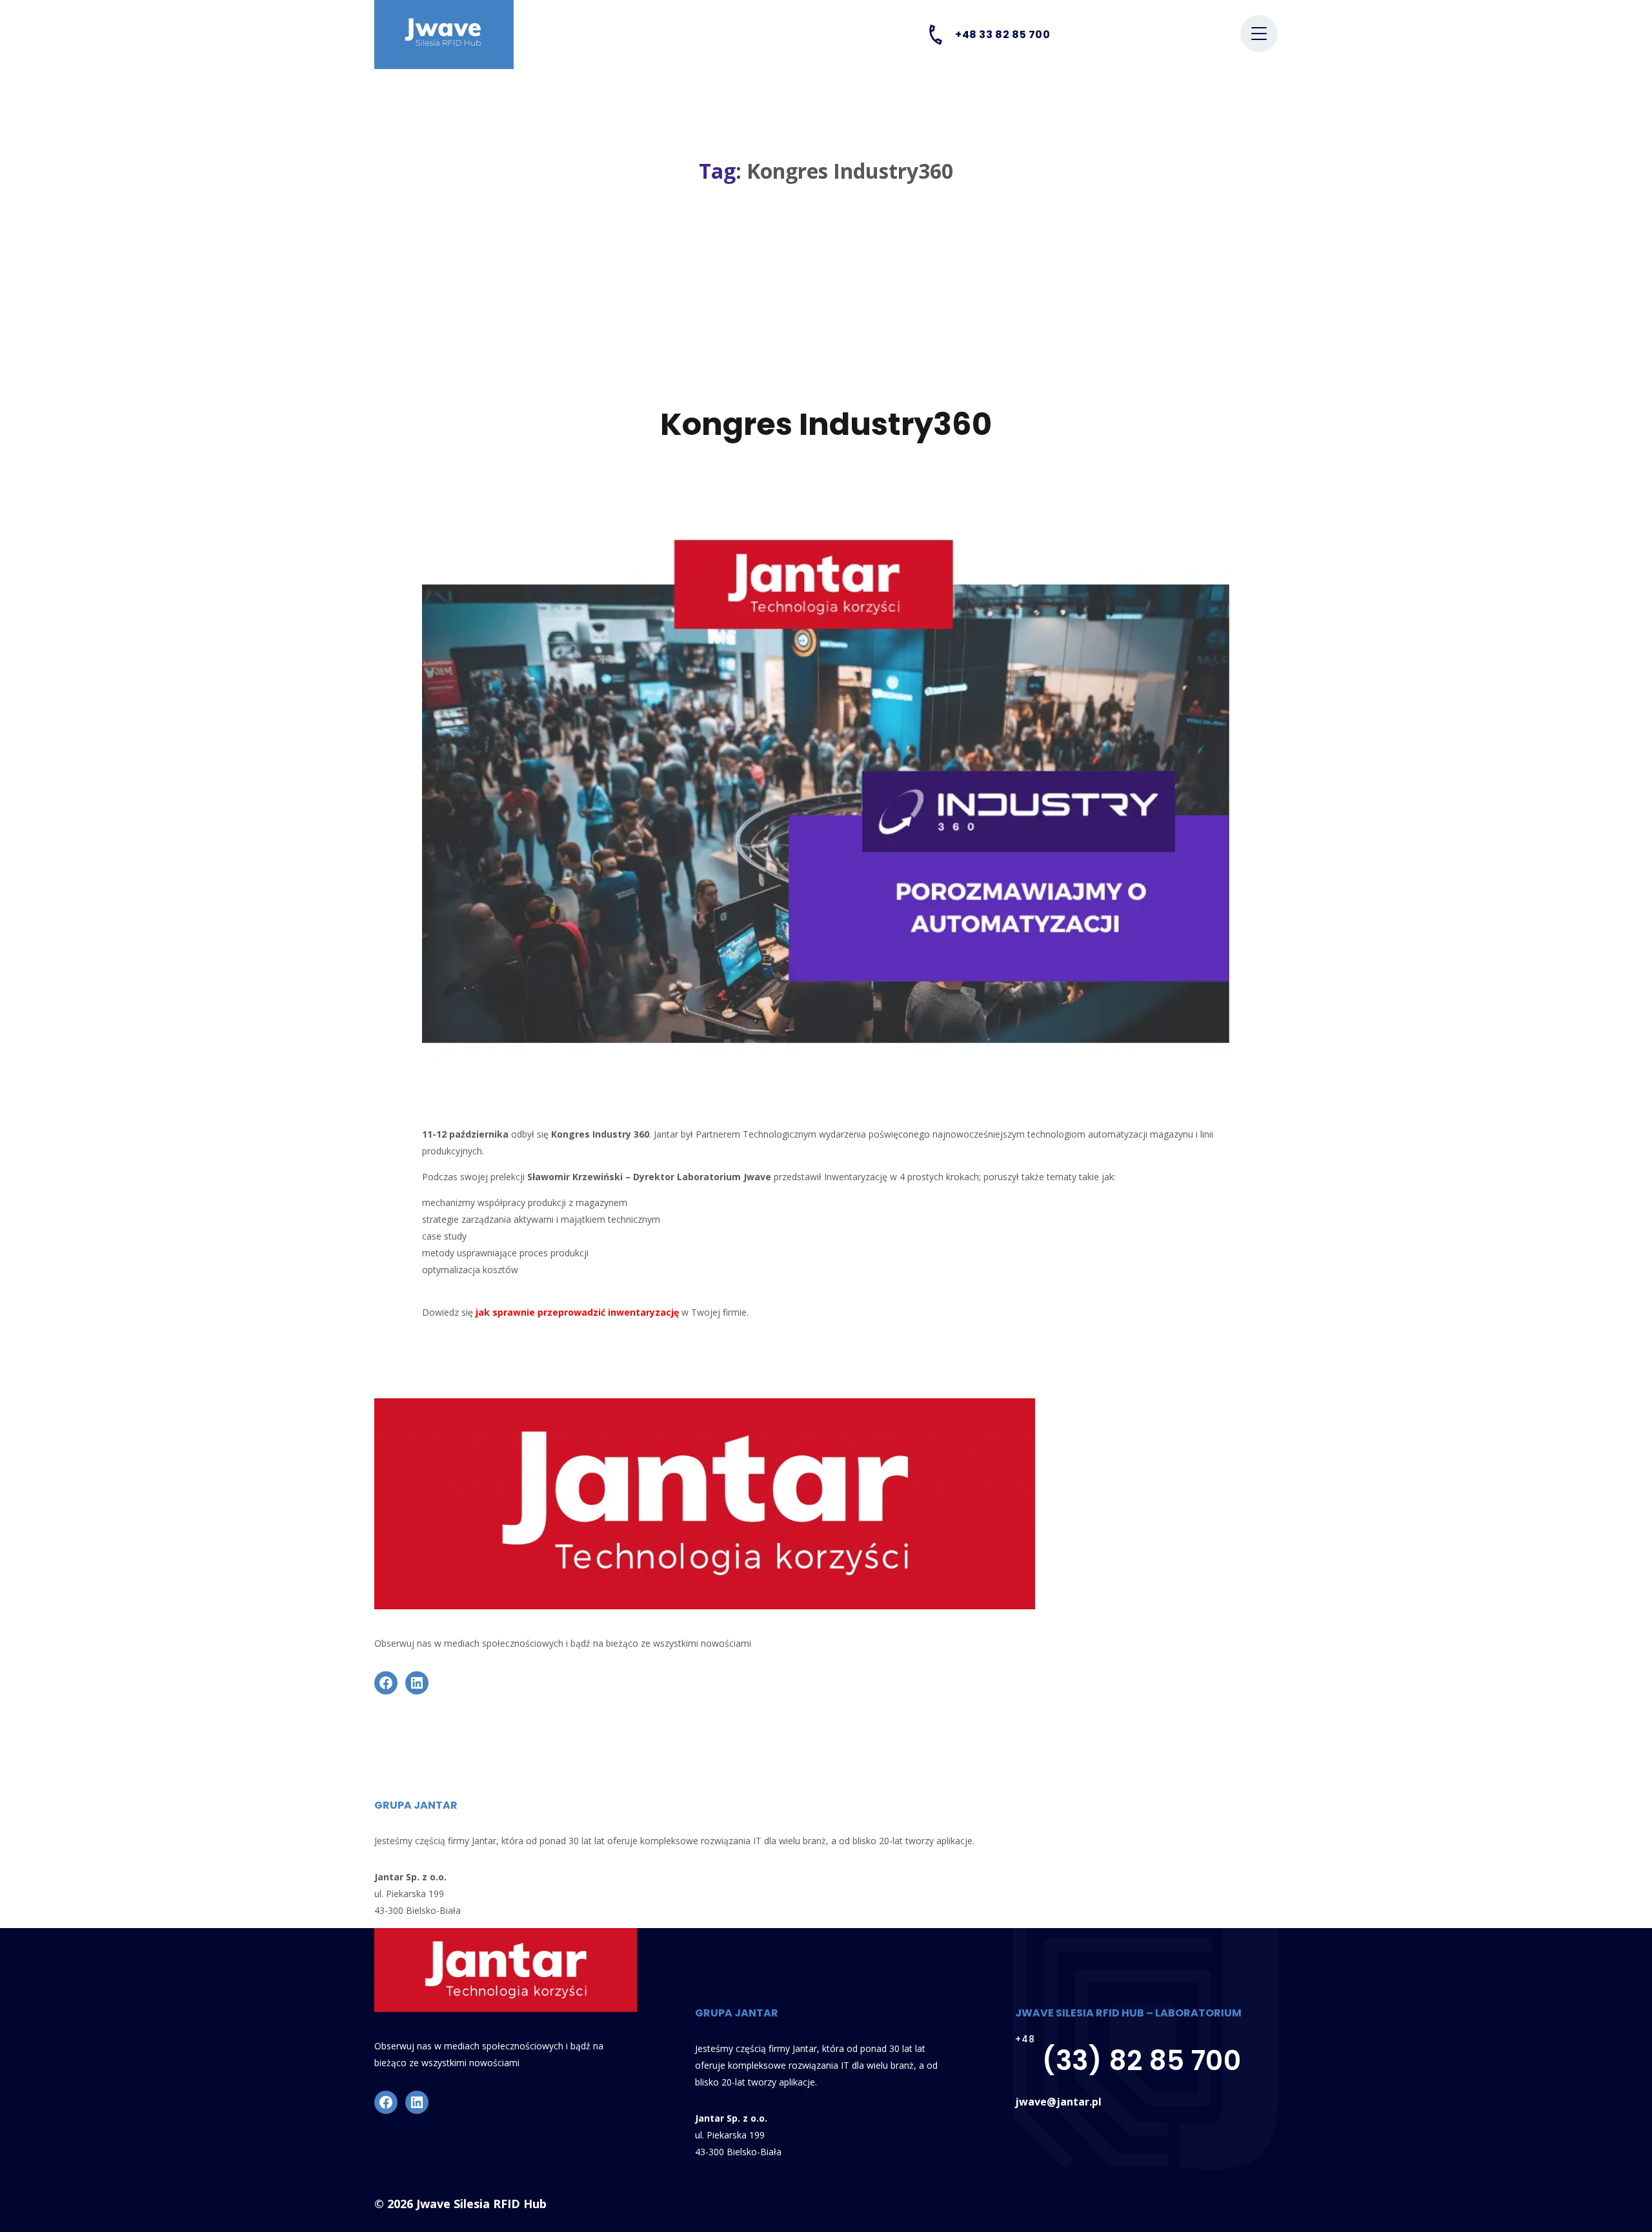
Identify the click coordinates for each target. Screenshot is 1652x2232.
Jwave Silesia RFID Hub (481, 2204)
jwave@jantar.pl (1058, 2102)
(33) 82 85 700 (1142, 2061)
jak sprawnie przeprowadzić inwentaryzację (577, 1312)
